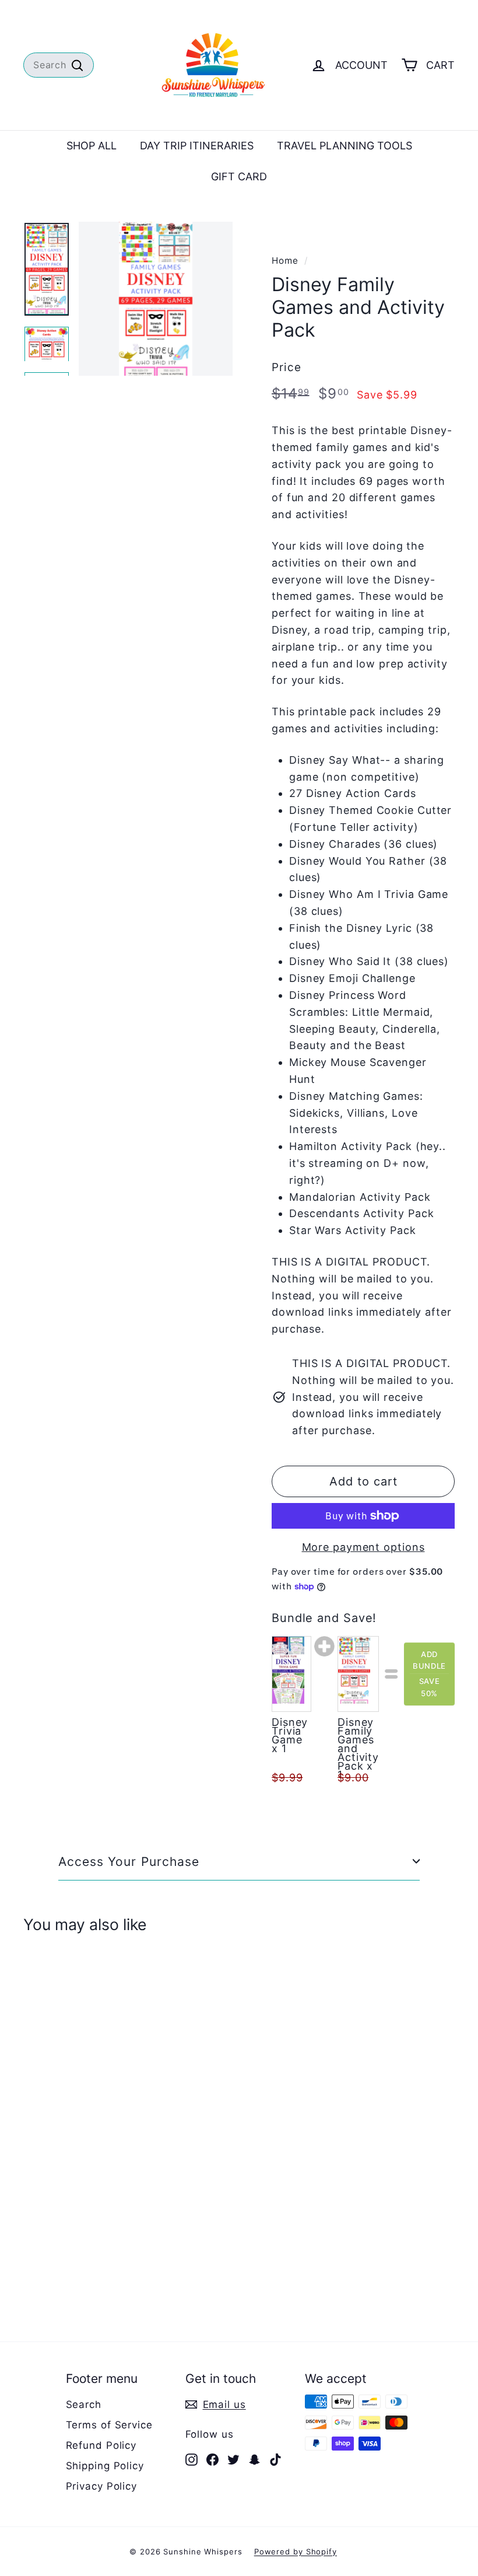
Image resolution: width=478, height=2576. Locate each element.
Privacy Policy (102, 2486)
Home (285, 261)
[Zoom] (156, 299)
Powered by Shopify (296, 2551)
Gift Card (239, 176)
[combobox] (59, 65)
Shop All (92, 146)
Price (287, 367)
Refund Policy (101, 2445)
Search (84, 2404)
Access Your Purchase (129, 1862)
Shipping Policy (105, 2466)
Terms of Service (109, 2425)
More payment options (363, 1547)
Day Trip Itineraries (197, 146)
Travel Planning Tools (345, 146)
